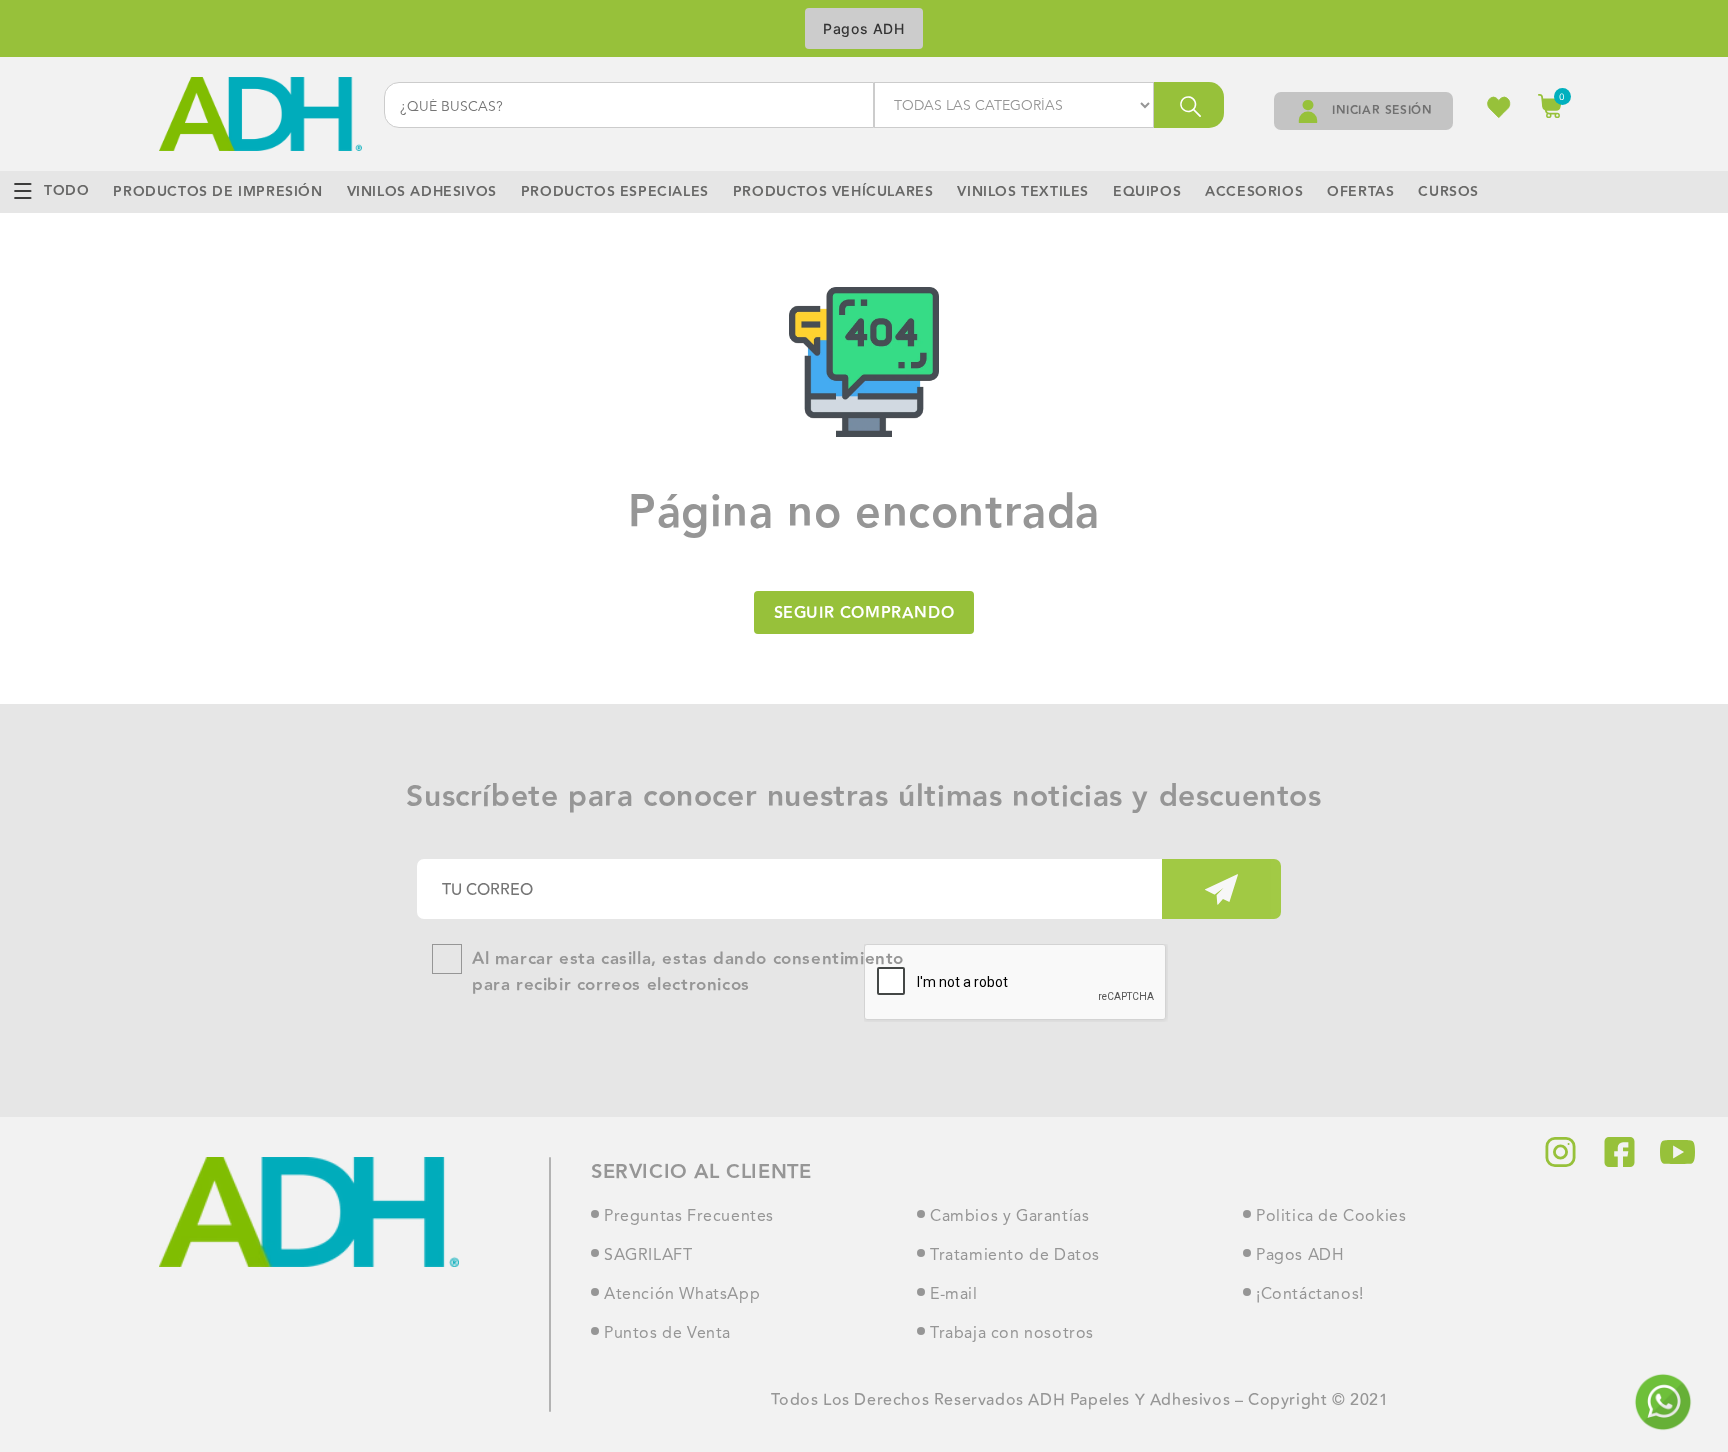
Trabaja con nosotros (1012, 1334)
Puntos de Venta (667, 1334)
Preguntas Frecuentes (689, 1217)
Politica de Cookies (1331, 1217)
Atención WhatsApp (682, 1295)
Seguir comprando (864, 613)
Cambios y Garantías (1009, 1217)
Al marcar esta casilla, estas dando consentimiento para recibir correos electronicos (688, 972)
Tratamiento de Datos (1015, 1256)
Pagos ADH (863, 28)
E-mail (954, 1295)
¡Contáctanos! (1310, 1295)
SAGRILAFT (648, 1256)
